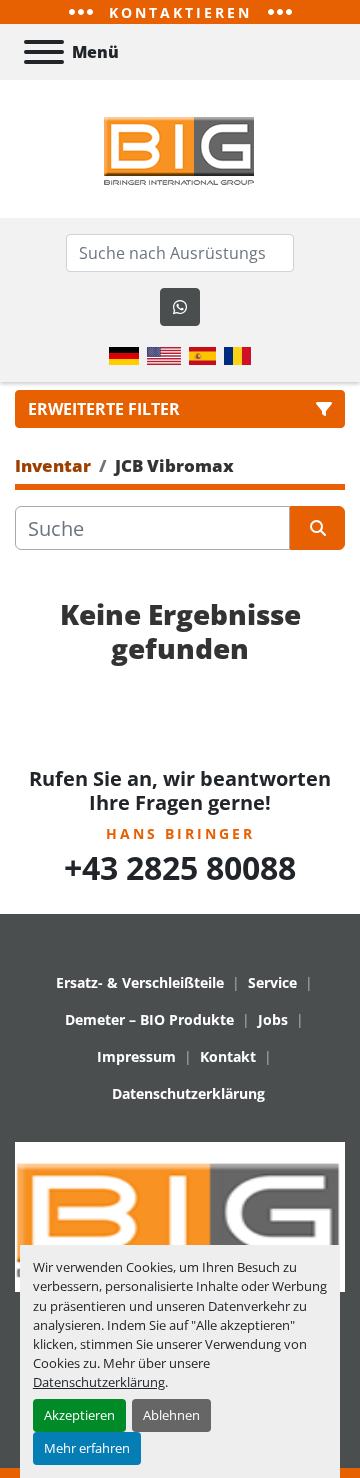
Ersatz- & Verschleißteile (140, 982)
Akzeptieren (79, 1415)
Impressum (136, 1056)
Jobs (273, 1019)
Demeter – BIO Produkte (149, 1019)
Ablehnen (171, 1415)
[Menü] (44, 52)
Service (272, 982)
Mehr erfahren (87, 1448)
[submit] (317, 528)
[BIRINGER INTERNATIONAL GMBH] (180, 1215)
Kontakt (228, 1056)
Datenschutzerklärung (99, 1382)
